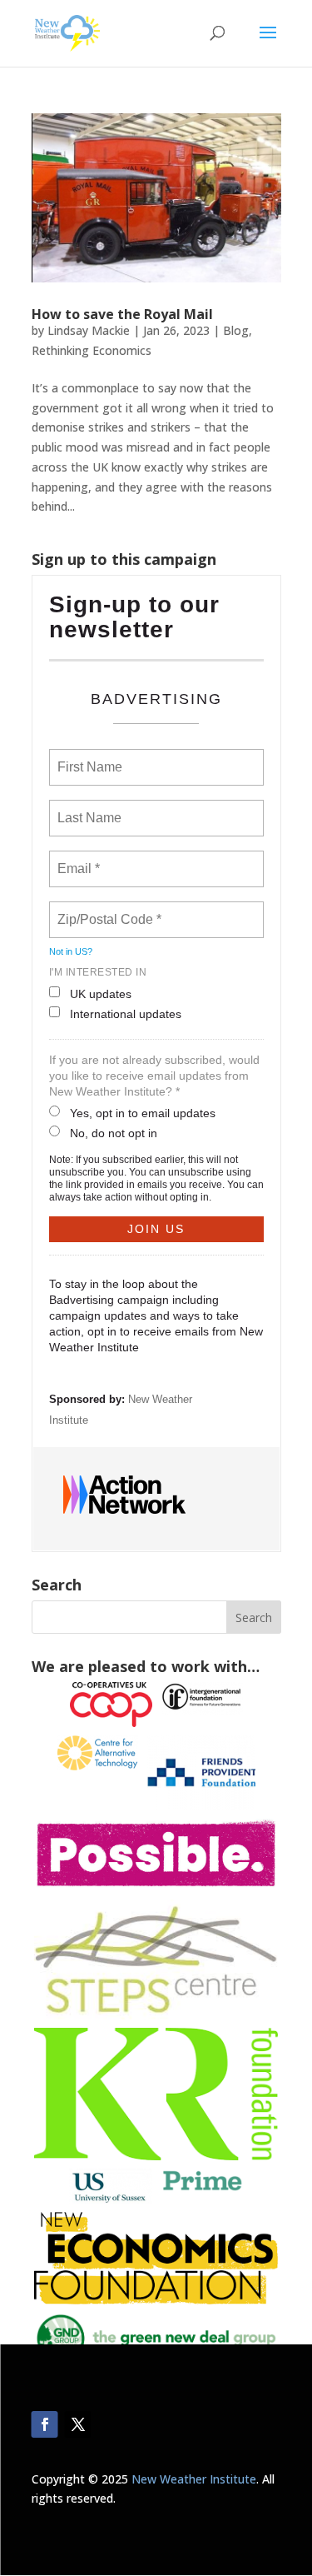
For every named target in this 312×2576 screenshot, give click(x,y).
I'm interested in (98, 972)
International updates (126, 1014)
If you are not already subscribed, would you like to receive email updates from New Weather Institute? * (154, 1076)
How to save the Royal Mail (122, 314)
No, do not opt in (114, 1133)
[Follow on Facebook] (45, 2424)
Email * (77, 859)
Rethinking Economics (92, 350)
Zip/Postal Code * (106, 910)
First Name (89, 757)
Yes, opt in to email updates (143, 1113)
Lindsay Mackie (89, 330)
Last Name (87, 808)
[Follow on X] (78, 2424)
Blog (236, 330)
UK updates (101, 994)
